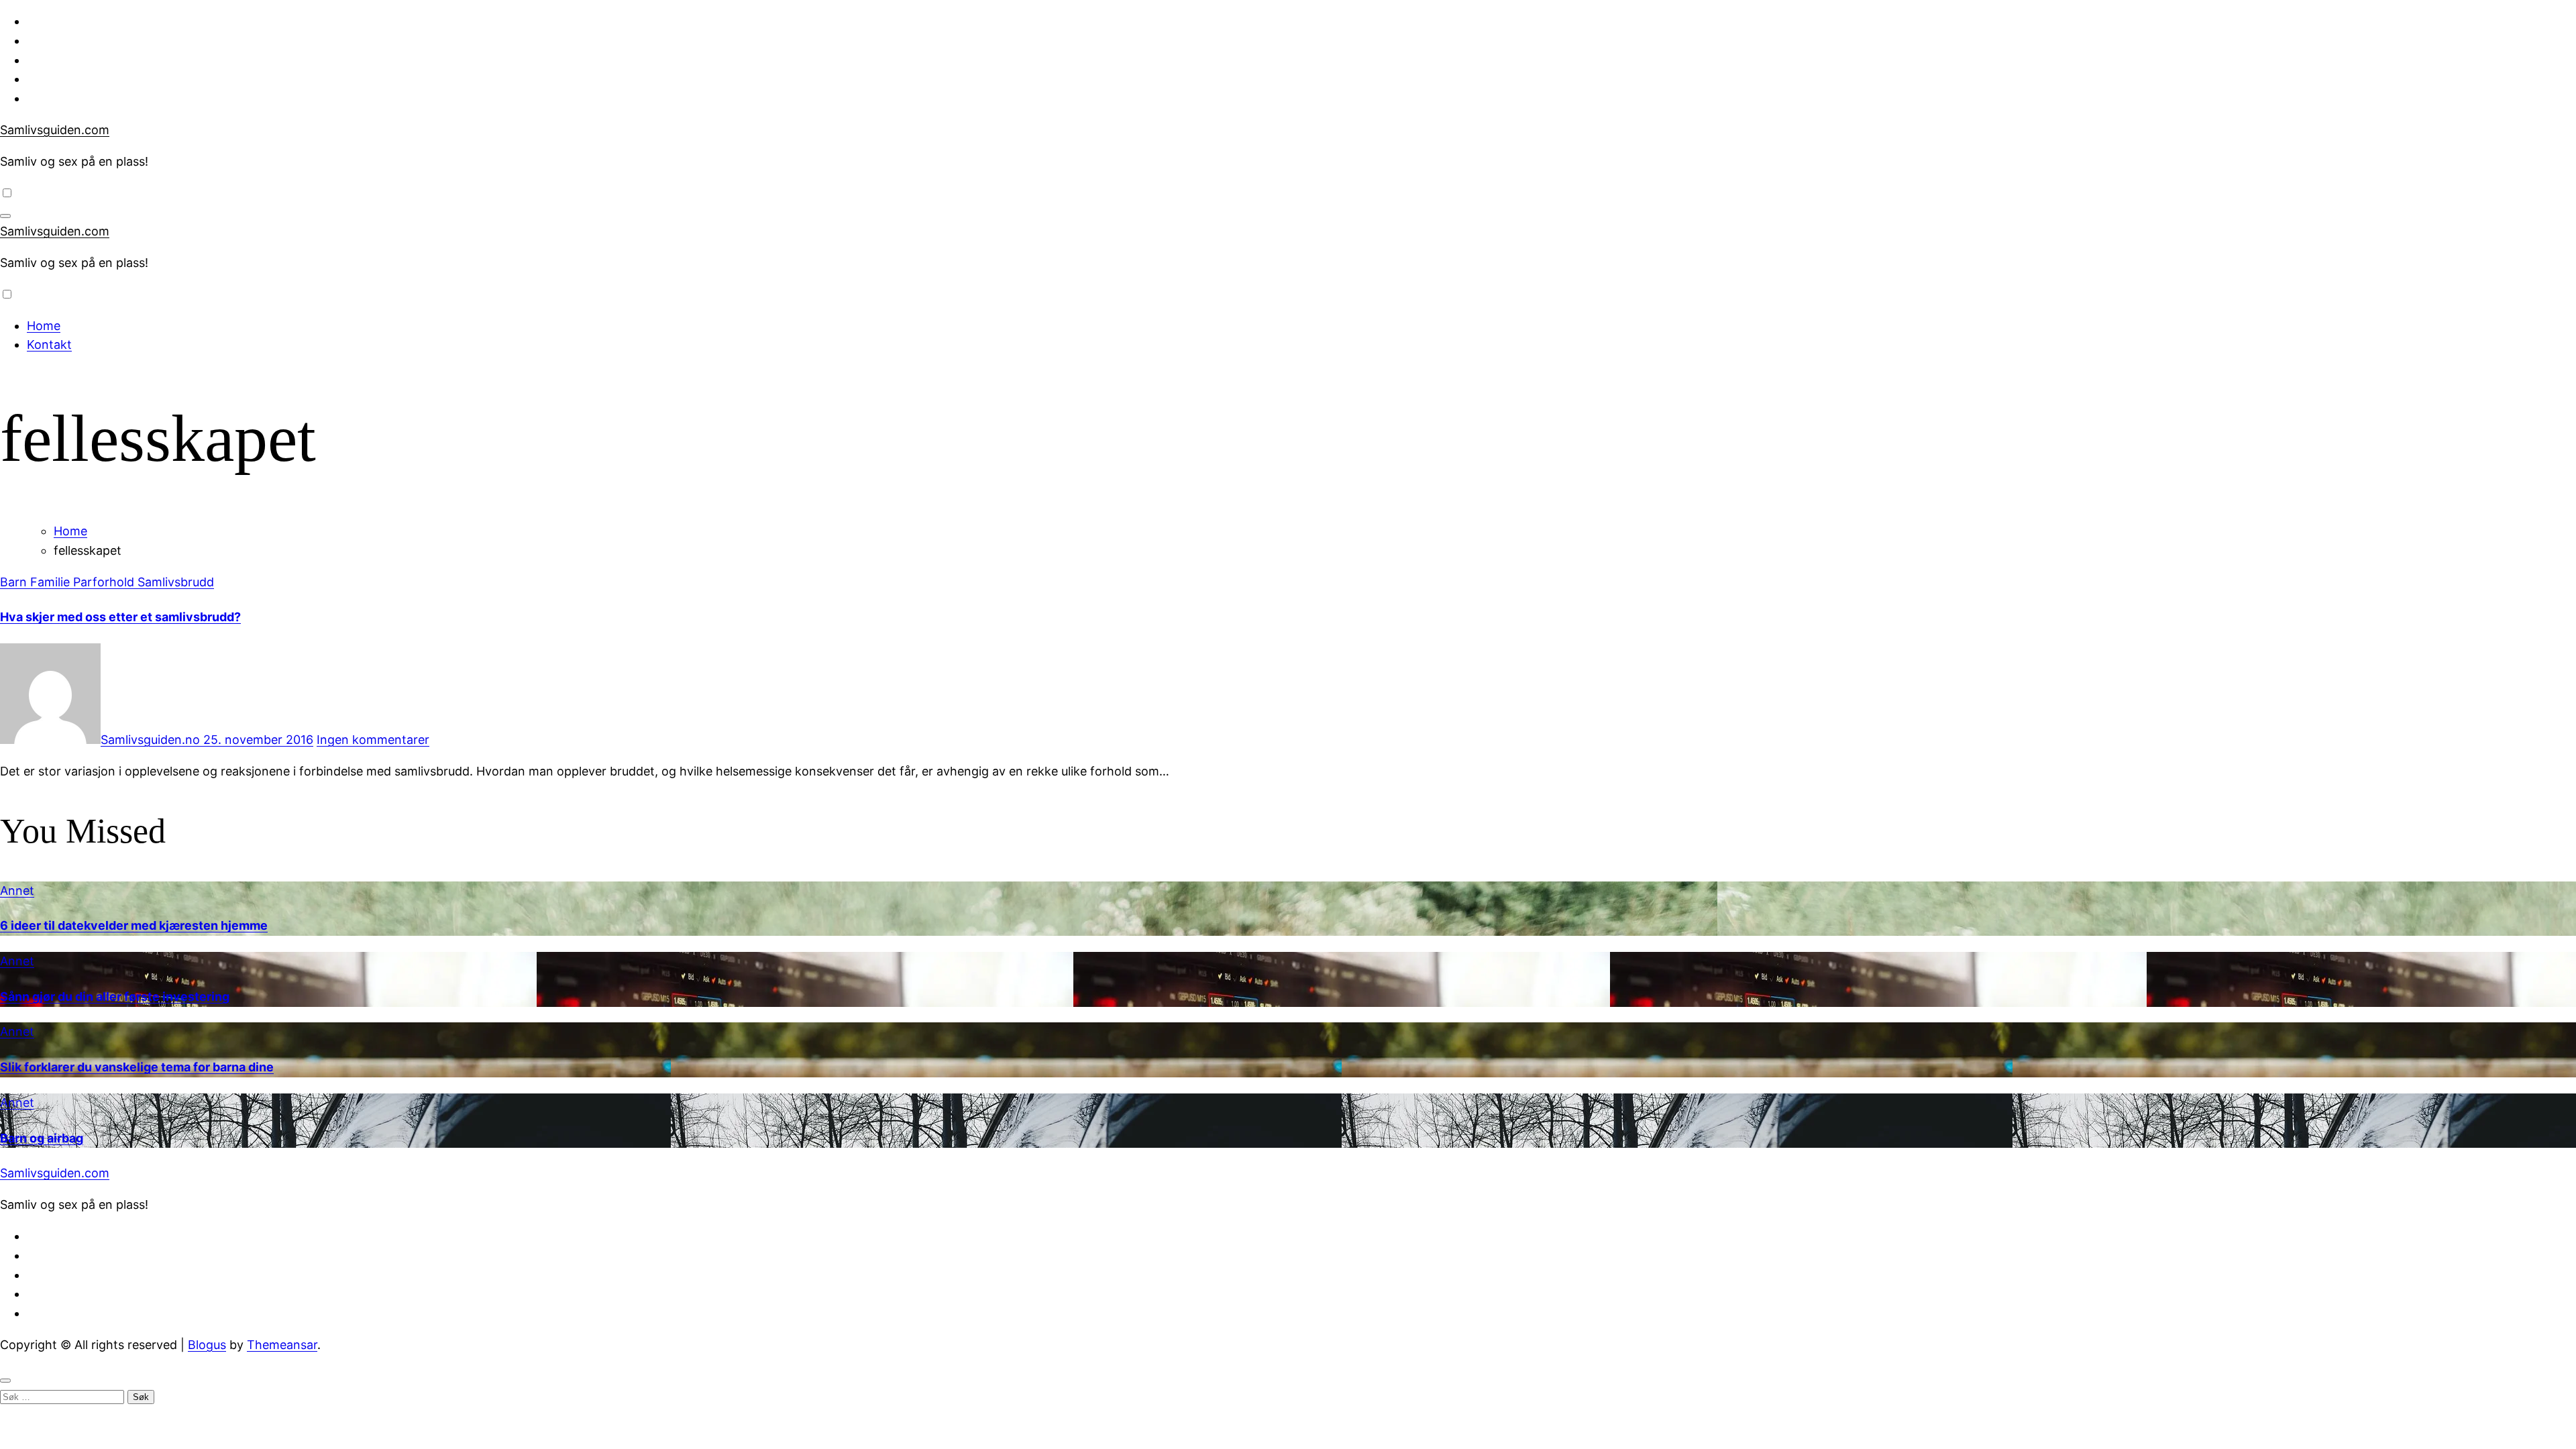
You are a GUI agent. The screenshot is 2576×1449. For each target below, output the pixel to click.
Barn (15, 582)
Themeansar (282, 1345)
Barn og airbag (42, 1138)
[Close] (5, 1381)
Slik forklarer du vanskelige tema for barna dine (137, 1067)
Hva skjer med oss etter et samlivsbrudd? (120, 617)
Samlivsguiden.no (152, 740)
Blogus (207, 1345)
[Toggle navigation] (5, 216)
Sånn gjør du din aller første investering (115, 997)
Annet (17, 891)
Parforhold (105, 582)
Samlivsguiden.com (55, 130)
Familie (52, 582)
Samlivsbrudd (176, 582)
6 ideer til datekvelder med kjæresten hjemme (134, 925)
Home (44, 326)
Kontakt (49, 344)
